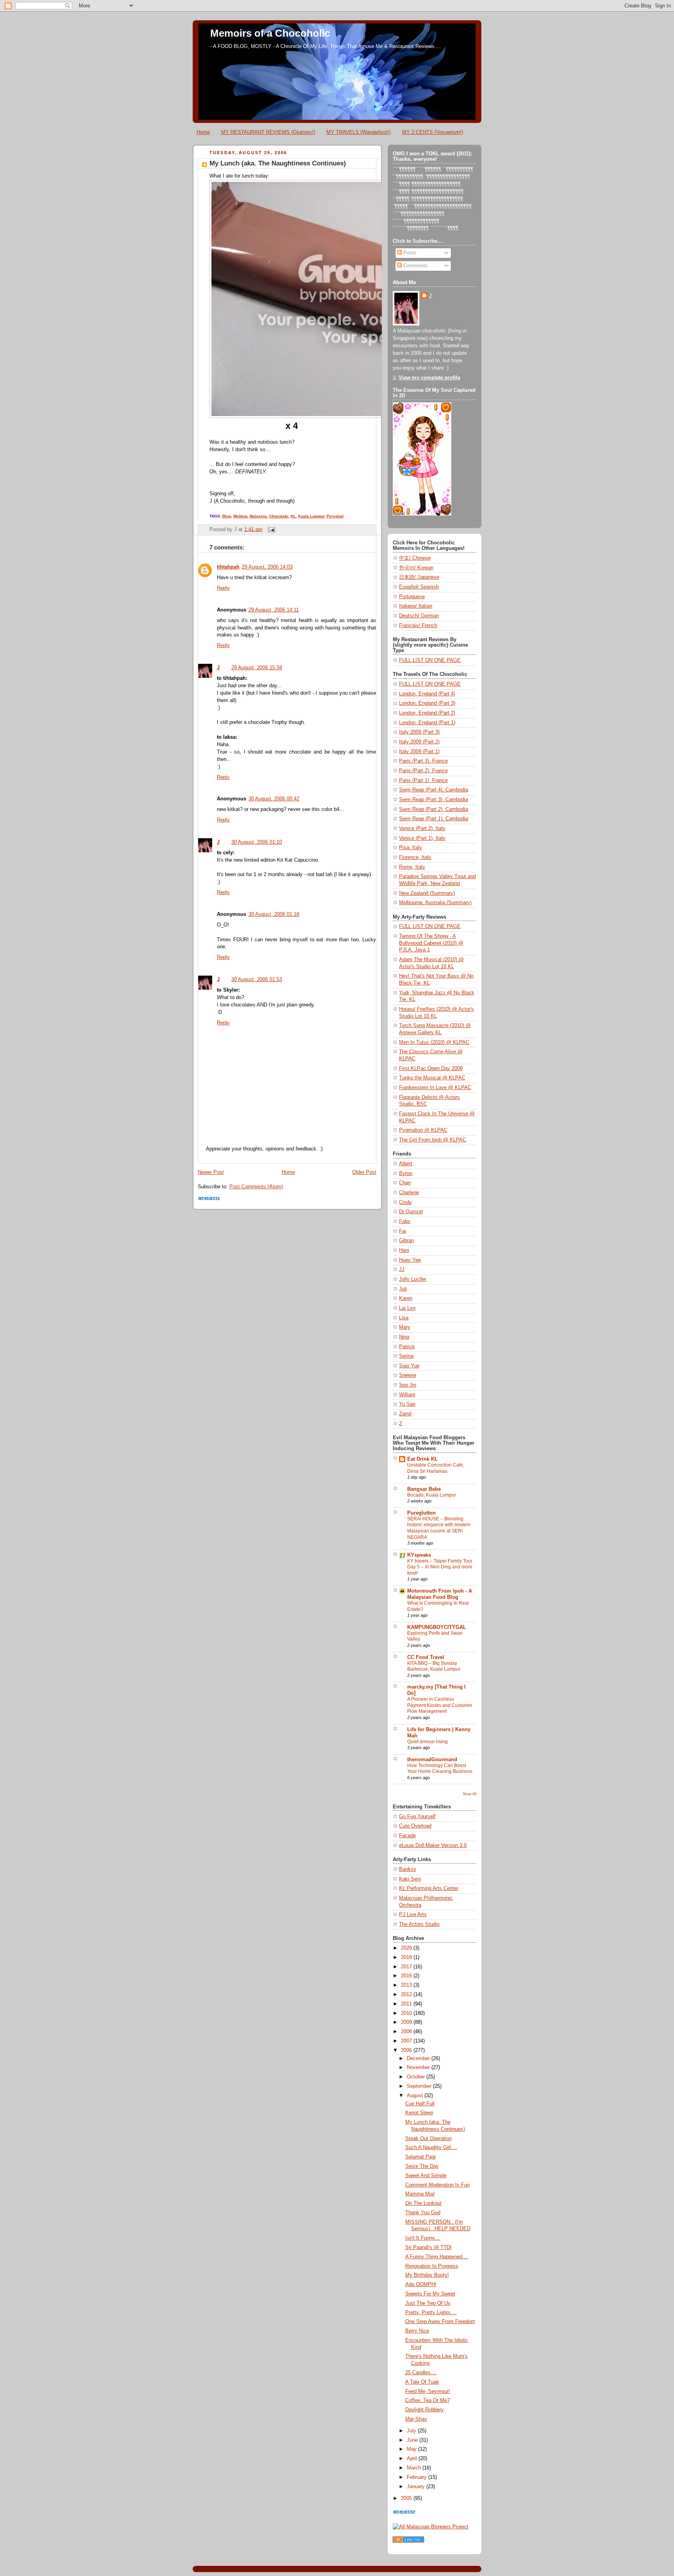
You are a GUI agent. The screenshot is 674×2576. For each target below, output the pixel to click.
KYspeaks (419, 1555)
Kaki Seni (410, 1879)
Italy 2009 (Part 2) (419, 742)
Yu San (407, 1404)
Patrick (407, 1347)
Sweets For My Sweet (430, 2294)
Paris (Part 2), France (423, 771)
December (419, 2059)
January (417, 2487)
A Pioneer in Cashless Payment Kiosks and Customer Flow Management (440, 1705)
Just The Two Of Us (428, 2303)
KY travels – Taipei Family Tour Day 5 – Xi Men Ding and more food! (440, 1567)
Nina (404, 1337)
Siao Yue (409, 1366)
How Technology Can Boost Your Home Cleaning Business (440, 1769)
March (415, 2468)
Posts (409, 253)
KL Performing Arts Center (429, 1888)
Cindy (405, 1202)
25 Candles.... (421, 2373)
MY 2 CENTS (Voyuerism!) (433, 132)
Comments (415, 266)
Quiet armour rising (427, 1742)
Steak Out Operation (428, 2139)
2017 (407, 1967)
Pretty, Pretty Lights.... (431, 2313)
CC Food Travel (426, 1657)
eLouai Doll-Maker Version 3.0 (433, 1845)
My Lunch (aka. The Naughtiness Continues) (278, 163)
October (417, 2077)
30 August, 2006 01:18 (274, 914)
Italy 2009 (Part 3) (419, 732)
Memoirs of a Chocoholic (270, 33)
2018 (407, 1957)
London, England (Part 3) (427, 703)
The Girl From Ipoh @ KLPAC (433, 1140)
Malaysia (258, 516)
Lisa (404, 1318)
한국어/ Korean (416, 568)
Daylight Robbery (425, 2410)
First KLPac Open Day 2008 (431, 1068)
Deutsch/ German (419, 616)
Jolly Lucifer (413, 1279)
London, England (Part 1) (427, 723)
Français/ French (418, 626)
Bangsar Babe (424, 1489)
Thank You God (423, 2213)
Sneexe (408, 1375)
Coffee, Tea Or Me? (427, 2400)
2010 (407, 2013)
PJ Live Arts (413, 1915)
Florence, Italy (415, 857)
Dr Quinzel (411, 1212)
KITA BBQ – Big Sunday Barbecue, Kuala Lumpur (434, 1666)
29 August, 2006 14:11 (274, 610)
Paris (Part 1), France (423, 780)
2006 (407, 2050)
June (413, 2440)
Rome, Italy (412, 867)
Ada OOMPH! (421, 2284)
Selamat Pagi (420, 2157)
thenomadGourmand (432, 1760)
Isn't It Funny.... (423, 2238)
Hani (404, 1250)
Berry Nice (417, 2331)
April (413, 2459)
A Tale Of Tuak (422, 2382)
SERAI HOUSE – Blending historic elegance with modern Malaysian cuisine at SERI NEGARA (439, 1528)
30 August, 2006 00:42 (274, 799)
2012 (407, 1995)
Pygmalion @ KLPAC (423, 1130)
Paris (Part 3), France (423, 761)
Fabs (405, 1221)
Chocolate (279, 516)
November (419, 2068)
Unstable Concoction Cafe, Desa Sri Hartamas (436, 1468)
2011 (407, 2004)
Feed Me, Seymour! (428, 2391)
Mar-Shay (416, 2419)
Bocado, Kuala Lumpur (432, 1495)
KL (293, 516)
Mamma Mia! (420, 2194)
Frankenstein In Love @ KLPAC (435, 1088)
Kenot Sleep (419, 2113)
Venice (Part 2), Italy (422, 828)
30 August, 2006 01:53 (257, 980)
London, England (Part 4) (427, 694)
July (412, 2431)
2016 (407, 1976)
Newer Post (211, 1172)
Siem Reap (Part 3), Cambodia (434, 800)
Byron (406, 1173)
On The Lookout (423, 2203)
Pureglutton (421, 1513)
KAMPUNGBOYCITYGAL (437, 1627)
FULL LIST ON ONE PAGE (430, 660)
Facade (407, 1836)
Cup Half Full (420, 2104)
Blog (227, 516)
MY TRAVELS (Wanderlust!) (358, 132)
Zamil (405, 1414)
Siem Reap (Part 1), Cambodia (434, 819)
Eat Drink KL (422, 1459)
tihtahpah (228, 567)
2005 (407, 2498)
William (407, 1395)
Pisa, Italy (411, 848)
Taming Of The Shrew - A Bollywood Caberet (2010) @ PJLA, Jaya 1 (431, 943)
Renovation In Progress (432, 2266)
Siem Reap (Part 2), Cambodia (434, 809)
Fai (403, 1231)
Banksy (408, 1869)
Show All (469, 1794)
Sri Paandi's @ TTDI (428, 2247)
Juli (403, 1289)
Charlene (409, 1193)
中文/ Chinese (415, 558)
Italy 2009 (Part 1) (419, 752)
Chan (405, 1183)
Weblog (240, 516)
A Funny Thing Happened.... (437, 2257)
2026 (407, 1948)
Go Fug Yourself (417, 1817)
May (412, 2449)
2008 (407, 2032)
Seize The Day (422, 2166)
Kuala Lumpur (311, 516)
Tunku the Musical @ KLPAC (432, 1078)
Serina (406, 1356)
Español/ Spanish (419, 587)
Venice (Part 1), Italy (422, 838)
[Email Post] (270, 529)
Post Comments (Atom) (256, 1187)
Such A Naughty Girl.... (431, 2148)
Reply (223, 588)
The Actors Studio (419, 1924)
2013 (407, 1985)
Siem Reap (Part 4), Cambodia (434, 790)
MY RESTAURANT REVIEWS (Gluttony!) (268, 132)
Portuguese (412, 597)
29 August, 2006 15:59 (257, 668)
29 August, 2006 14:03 (267, 567)
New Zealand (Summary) (427, 893)
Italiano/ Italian (416, 606)
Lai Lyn (407, 1308)
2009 (407, 2022)
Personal (335, 516)
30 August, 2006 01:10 (257, 842)
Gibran (406, 1241)
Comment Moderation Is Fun (437, 2185)
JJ (402, 1269)
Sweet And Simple (426, 2176)
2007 (407, 2041)
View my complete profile (429, 378)
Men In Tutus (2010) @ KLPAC (434, 1042)
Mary (405, 1327)
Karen (406, 1298)
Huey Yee (410, 1260)
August (416, 2096)
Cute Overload (415, 1826)
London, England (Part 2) (427, 713)
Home (203, 132)
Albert (406, 1164)
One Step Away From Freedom (440, 2322)
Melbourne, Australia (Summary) (435, 903)
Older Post (364, 1172)
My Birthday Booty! (427, 2275)
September (420, 2086)
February (418, 2477)
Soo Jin (408, 1385)
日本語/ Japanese (419, 577)
